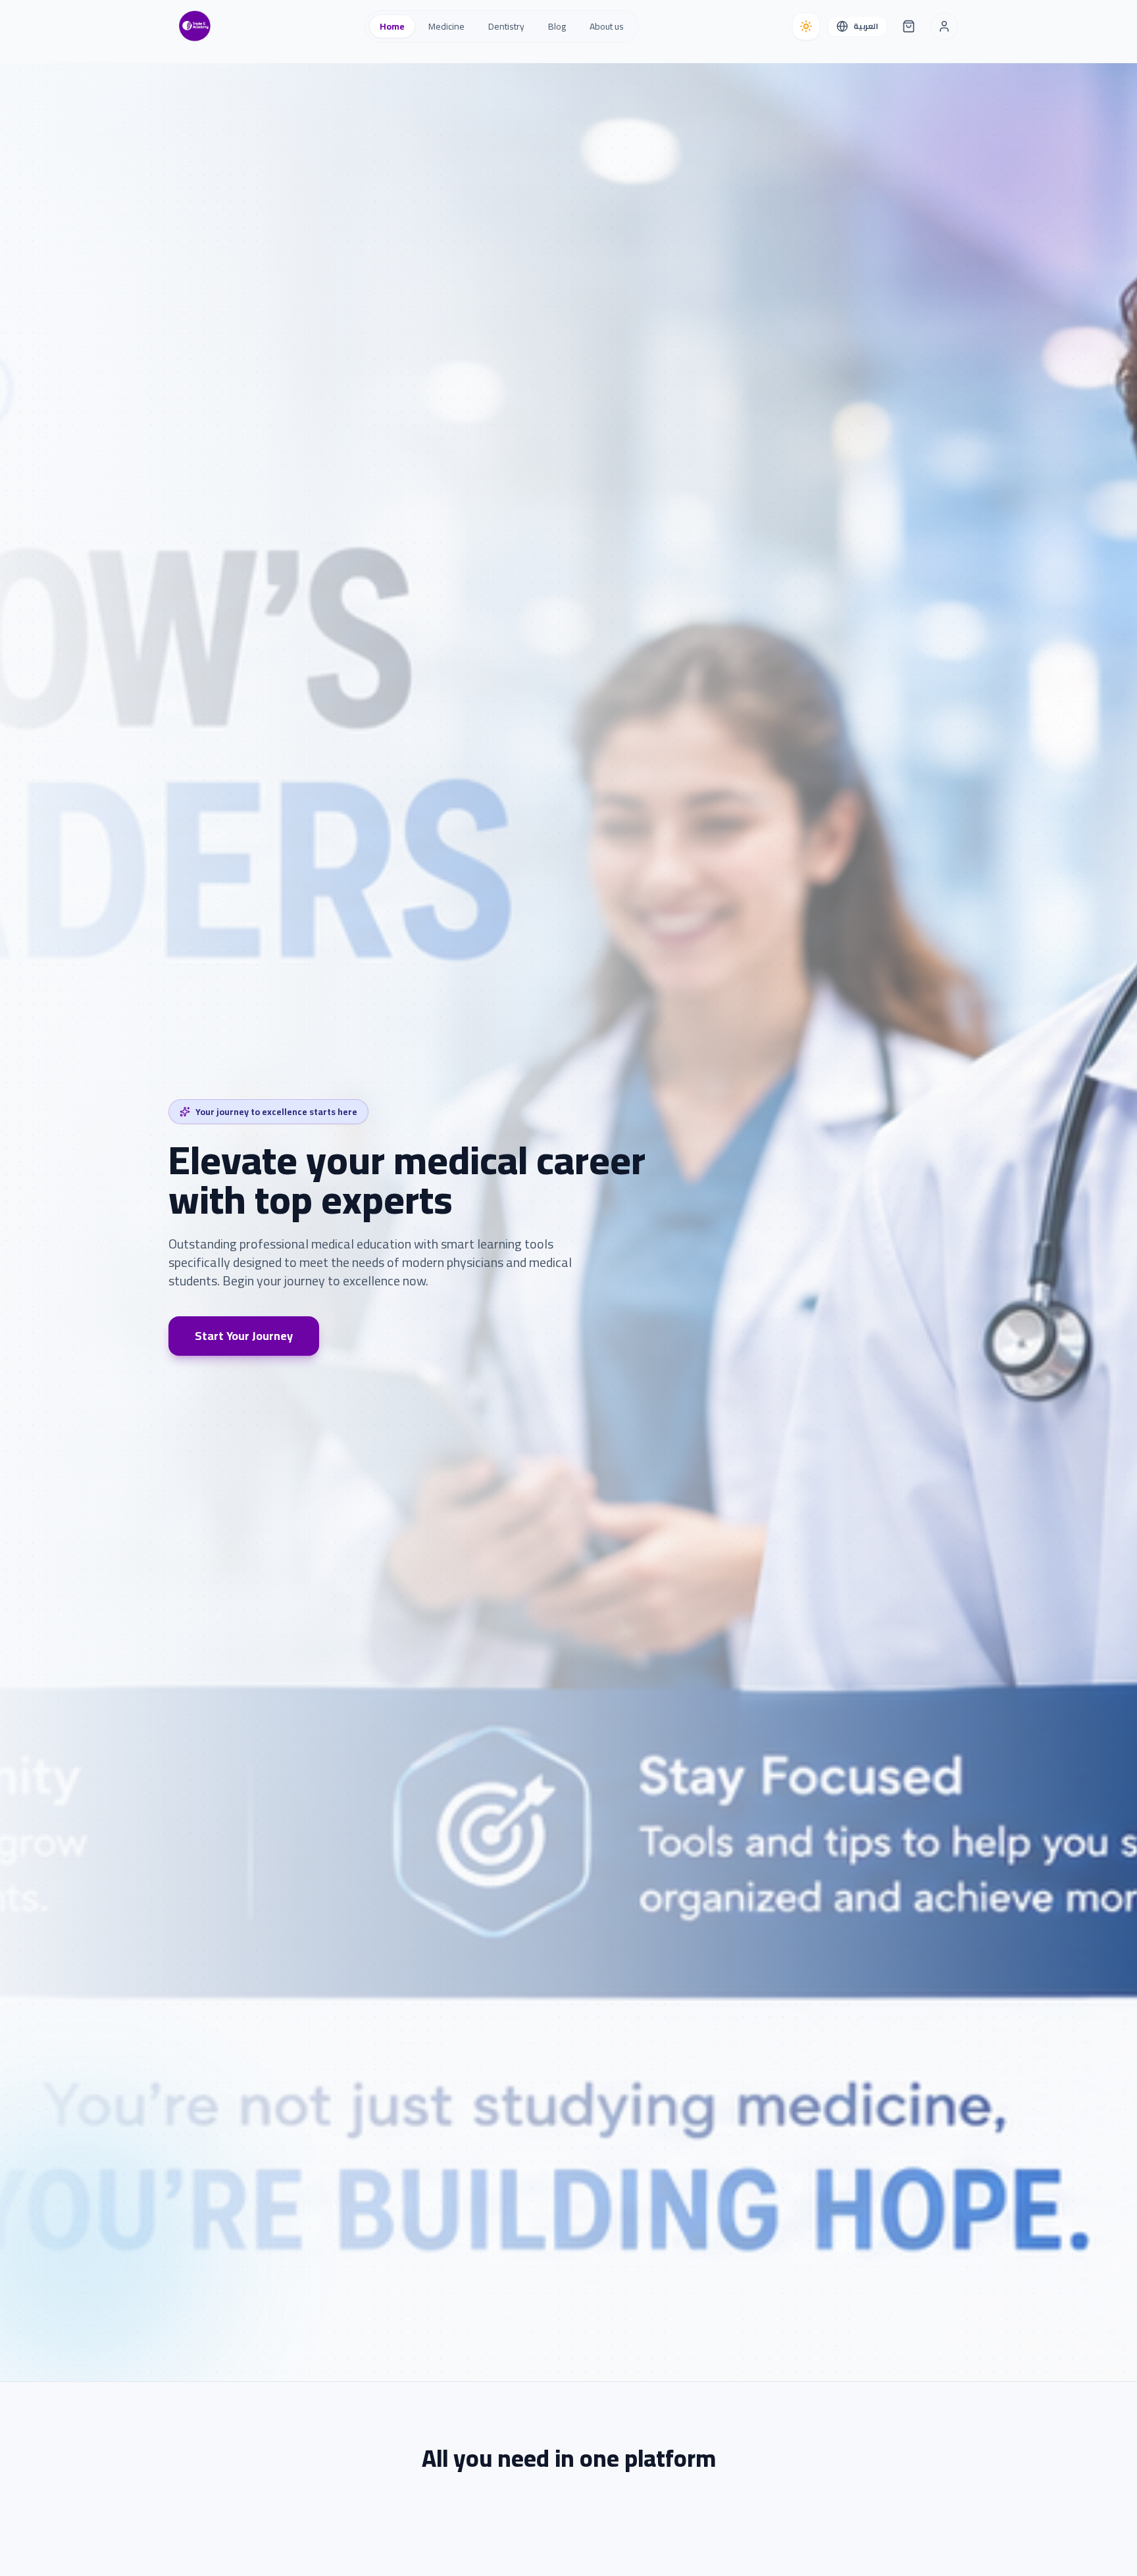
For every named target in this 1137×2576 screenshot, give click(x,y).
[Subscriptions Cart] (909, 26)
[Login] (944, 26)
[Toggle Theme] (806, 26)
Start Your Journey (244, 1336)
